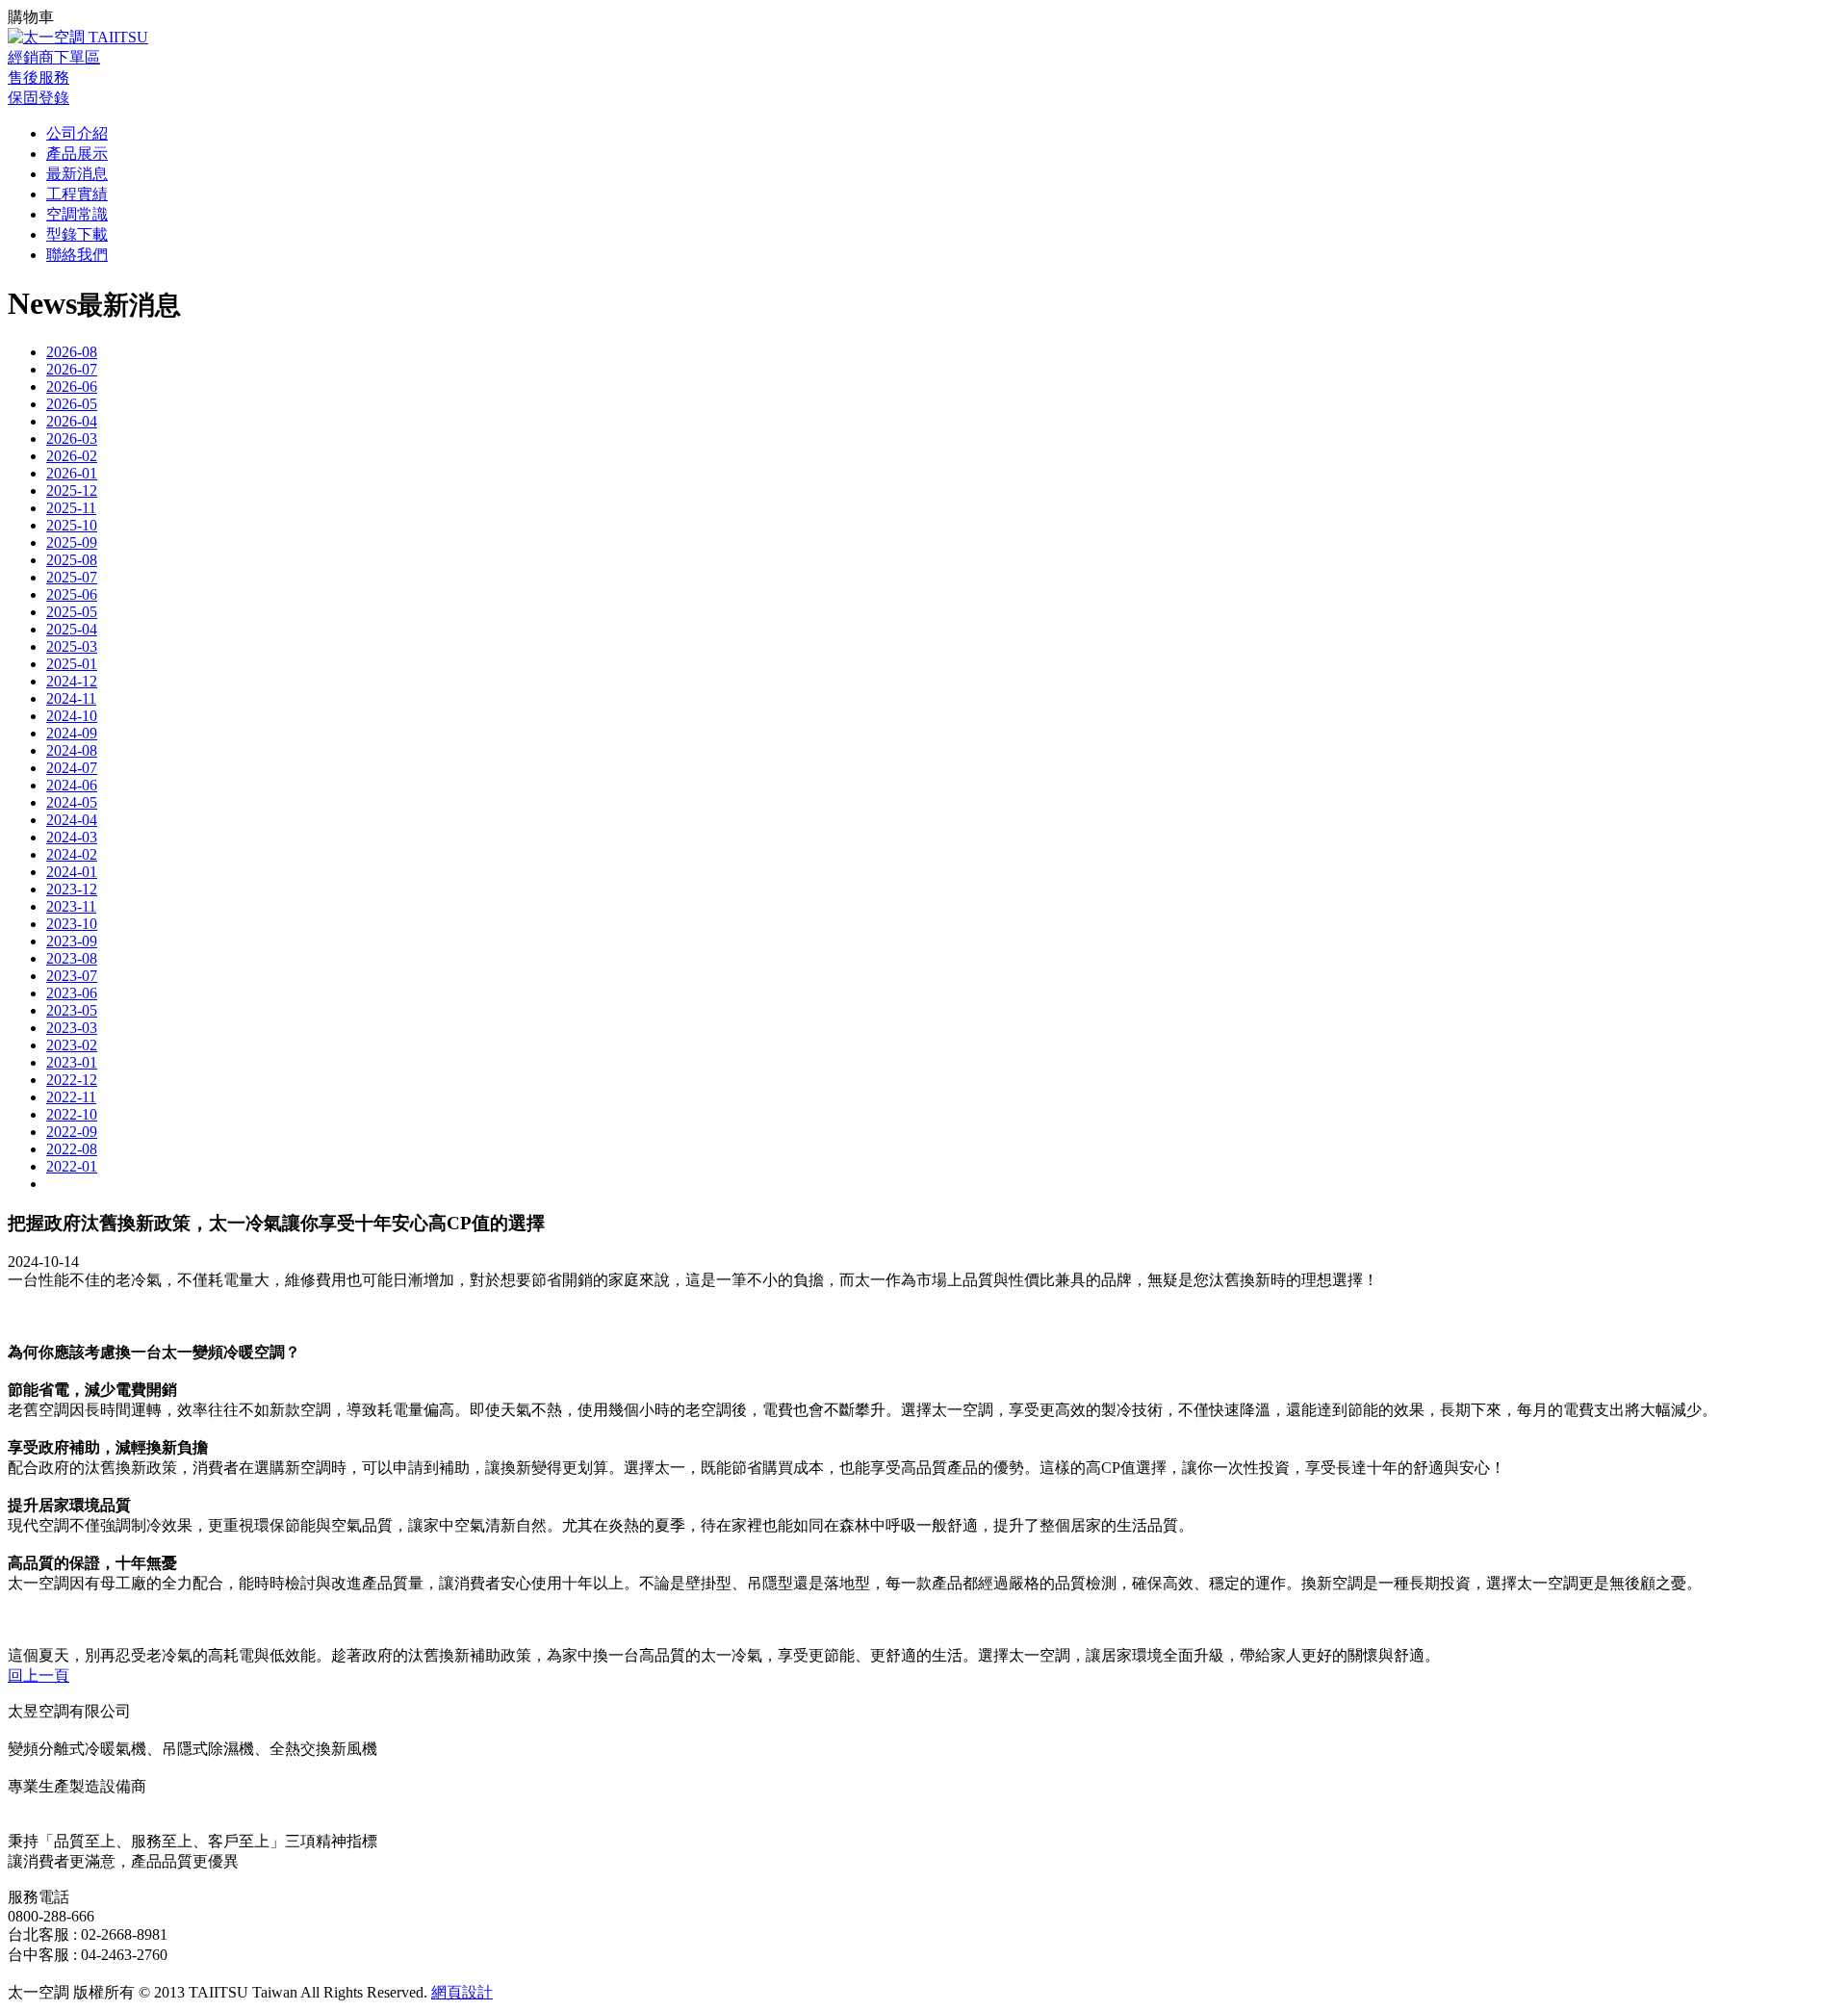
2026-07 (72, 369)
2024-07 (72, 768)
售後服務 (38, 77)
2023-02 (72, 1045)
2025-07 (72, 577)
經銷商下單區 (54, 57)
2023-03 (72, 1028)
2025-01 (72, 664)
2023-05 (72, 1010)
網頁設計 (462, 1992)
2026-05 (72, 404)
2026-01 (72, 473)
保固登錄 (38, 98)
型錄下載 (77, 234)
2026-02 (72, 456)
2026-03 (72, 438)
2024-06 (72, 785)
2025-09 (72, 542)
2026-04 (72, 421)
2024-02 (72, 854)
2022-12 (72, 1080)
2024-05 (72, 802)
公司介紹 (77, 133)
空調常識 (77, 214)
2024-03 (72, 837)
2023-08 (72, 958)
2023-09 (72, 941)
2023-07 (72, 976)
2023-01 (72, 1062)
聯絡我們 (77, 255)
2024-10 (72, 716)
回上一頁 (38, 1676)
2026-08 (72, 352)
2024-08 (72, 750)
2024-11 (71, 698)
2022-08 (72, 1149)
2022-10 (72, 1114)
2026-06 (72, 387)
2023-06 (72, 993)
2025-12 (72, 490)
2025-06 (72, 594)
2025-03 (72, 646)
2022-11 (71, 1097)
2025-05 (72, 612)
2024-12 (72, 681)
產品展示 (77, 154)
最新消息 (77, 174)
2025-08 (72, 560)
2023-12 (72, 889)
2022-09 (72, 1132)
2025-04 (72, 629)
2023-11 (71, 906)
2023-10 (72, 924)
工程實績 (77, 194)
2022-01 (72, 1166)
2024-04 (72, 820)
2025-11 (71, 508)
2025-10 (72, 525)
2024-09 (72, 733)
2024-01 (72, 872)
